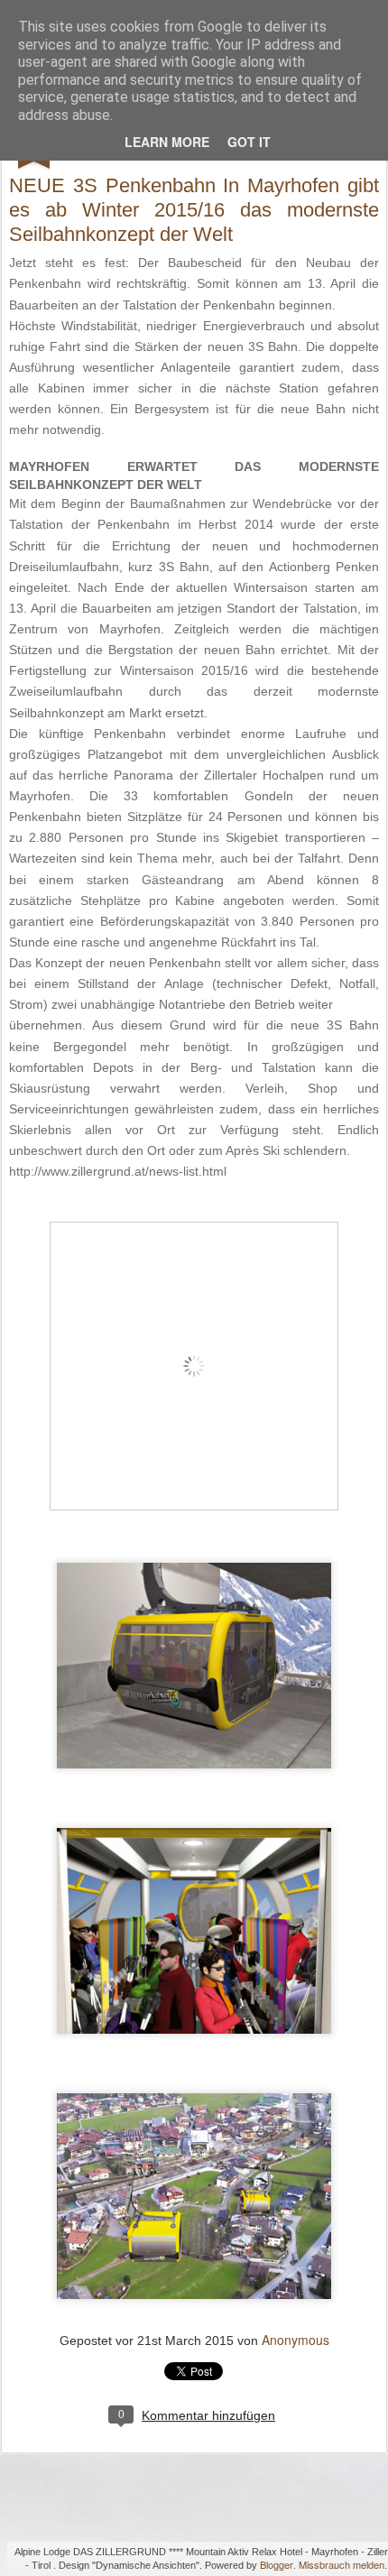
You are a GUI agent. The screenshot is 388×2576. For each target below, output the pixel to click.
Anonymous (296, 2340)
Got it (249, 142)
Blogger (277, 2564)
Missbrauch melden (342, 2564)
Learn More (167, 142)
